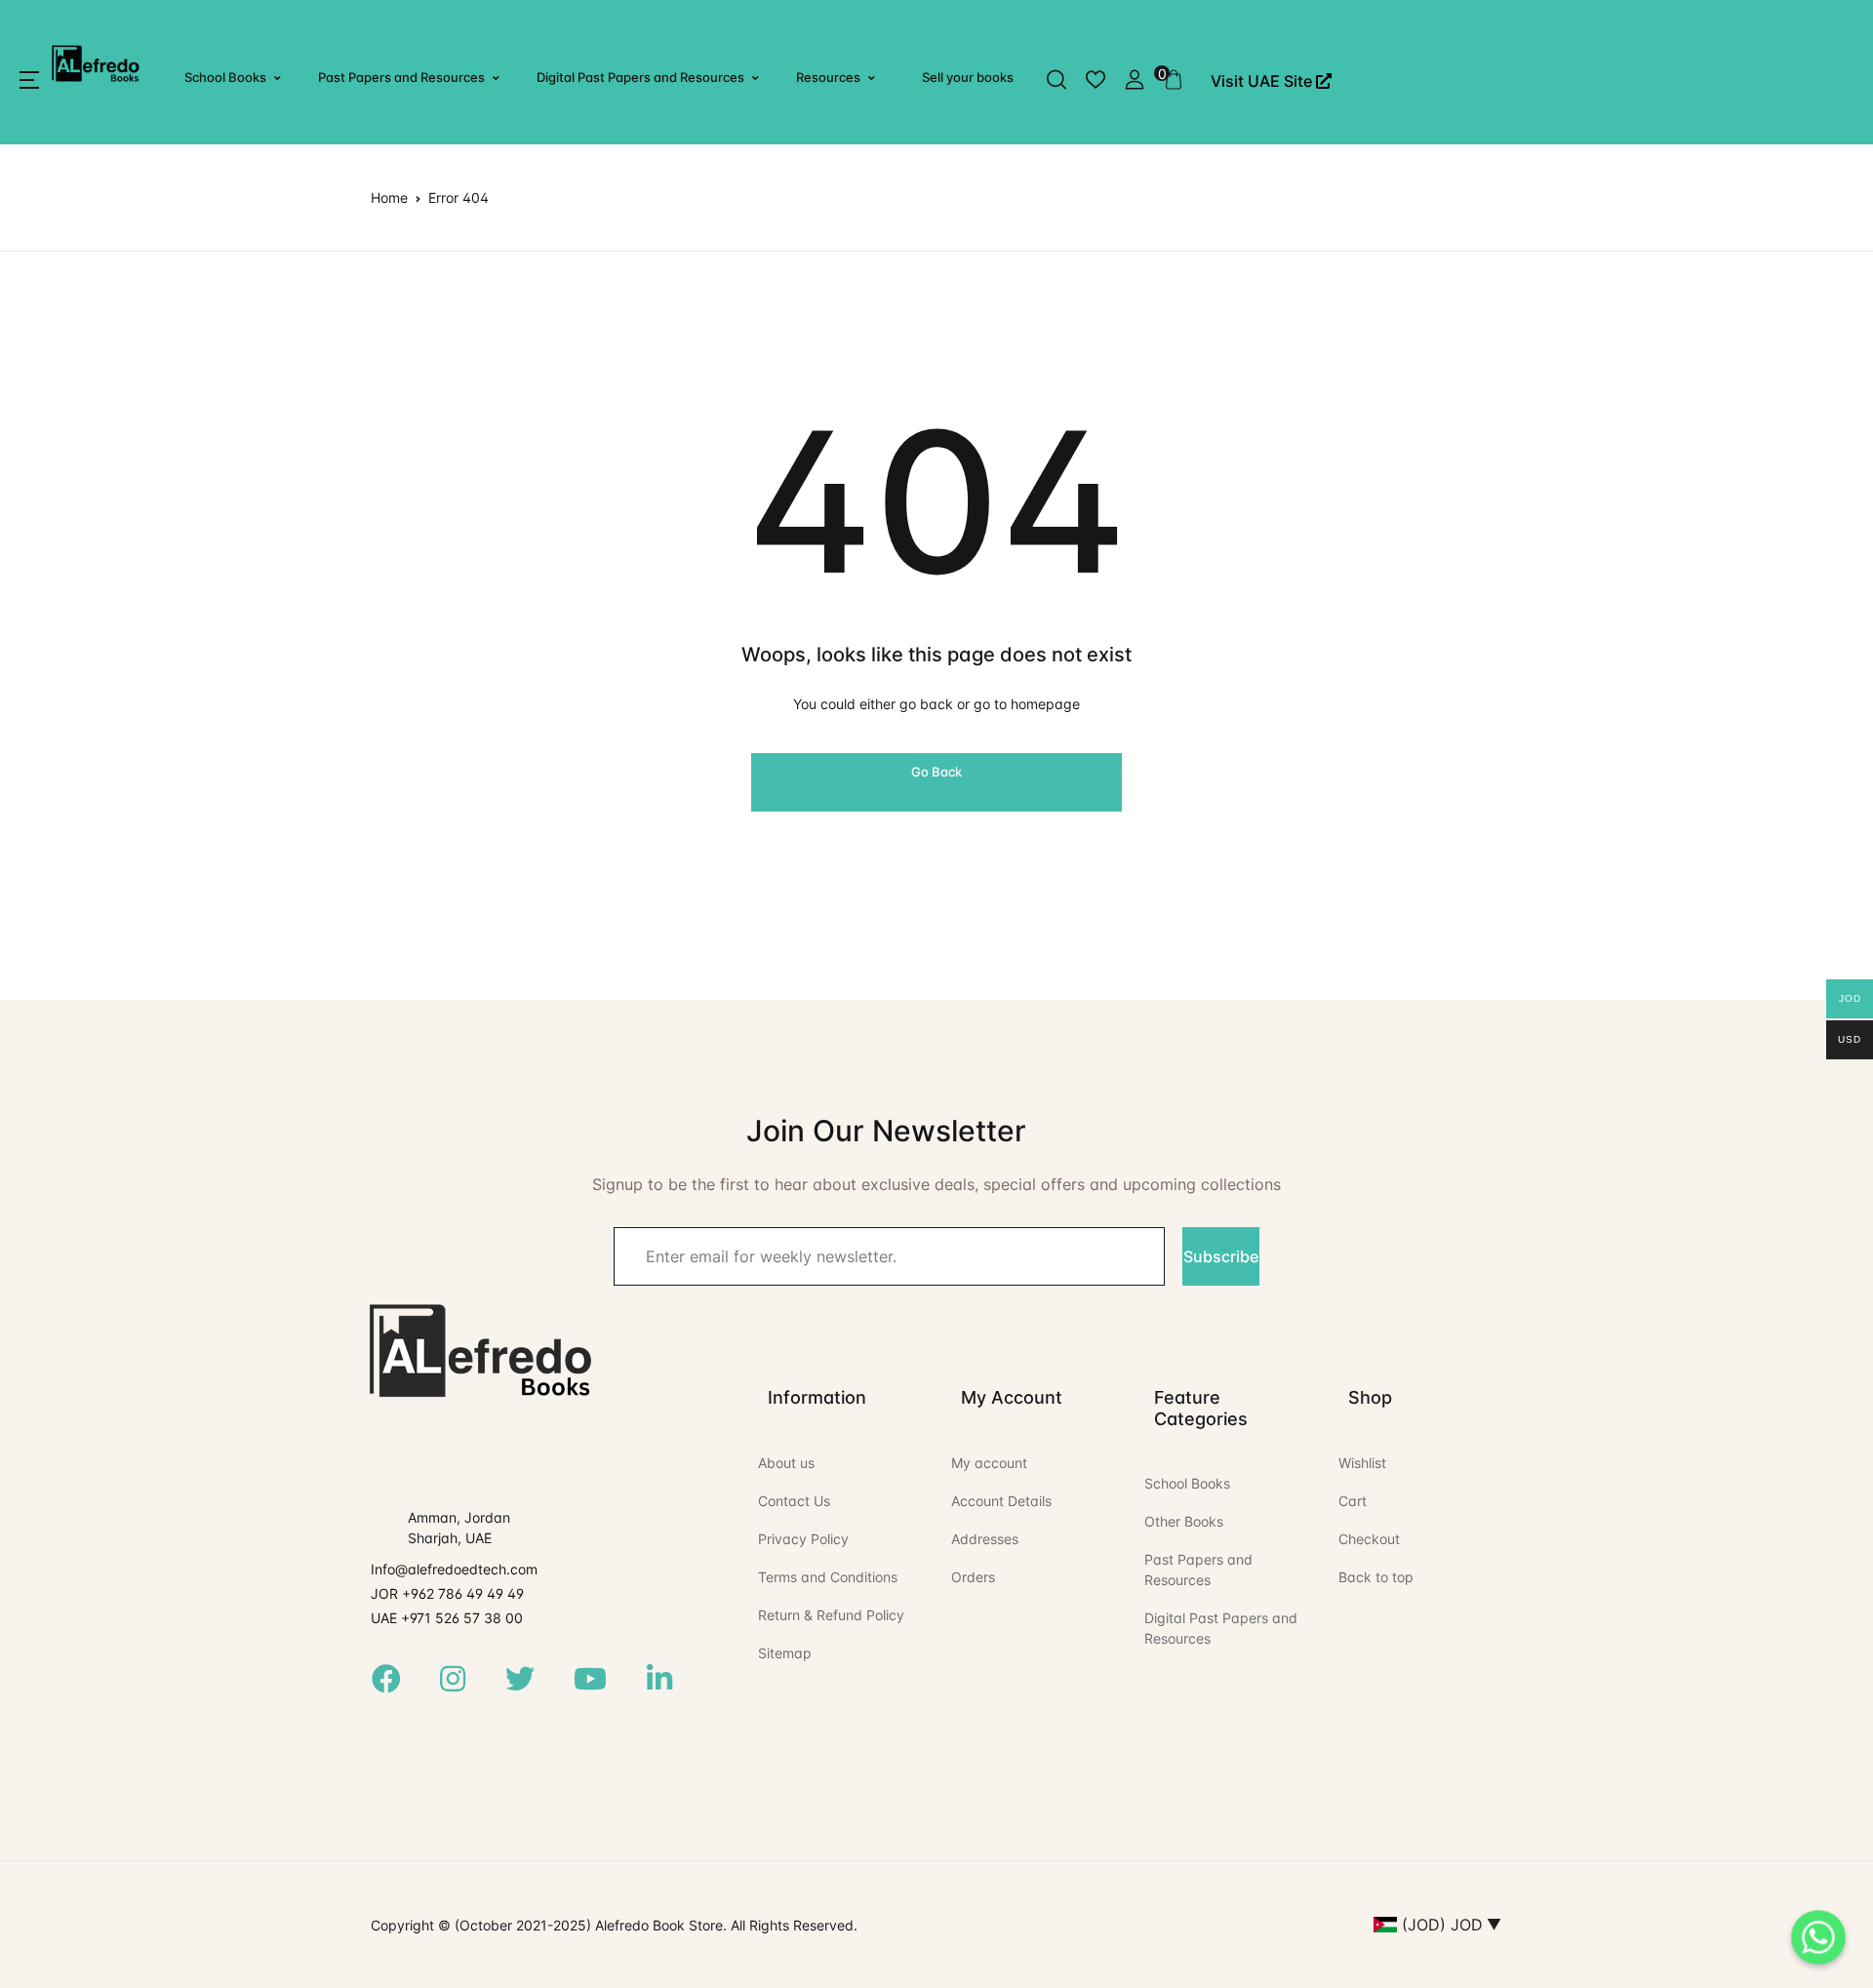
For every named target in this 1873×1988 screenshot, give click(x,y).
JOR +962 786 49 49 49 (447, 1593)
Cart (1353, 1501)
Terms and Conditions (828, 1577)
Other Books (1184, 1521)
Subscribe (1221, 1256)
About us (786, 1463)
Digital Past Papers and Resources (640, 77)
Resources (828, 77)
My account (989, 1463)
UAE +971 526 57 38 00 (447, 1618)
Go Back (936, 772)
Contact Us (794, 1501)
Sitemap (785, 1653)
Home (389, 198)
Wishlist (1362, 1463)
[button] (29, 80)
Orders (973, 1577)
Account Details (1001, 1501)
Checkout (1369, 1539)
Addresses (985, 1539)
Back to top (1376, 1577)
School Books (225, 77)
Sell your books (968, 77)
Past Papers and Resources (401, 77)
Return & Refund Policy (831, 1615)
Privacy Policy (803, 1539)
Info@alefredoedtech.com (454, 1569)
